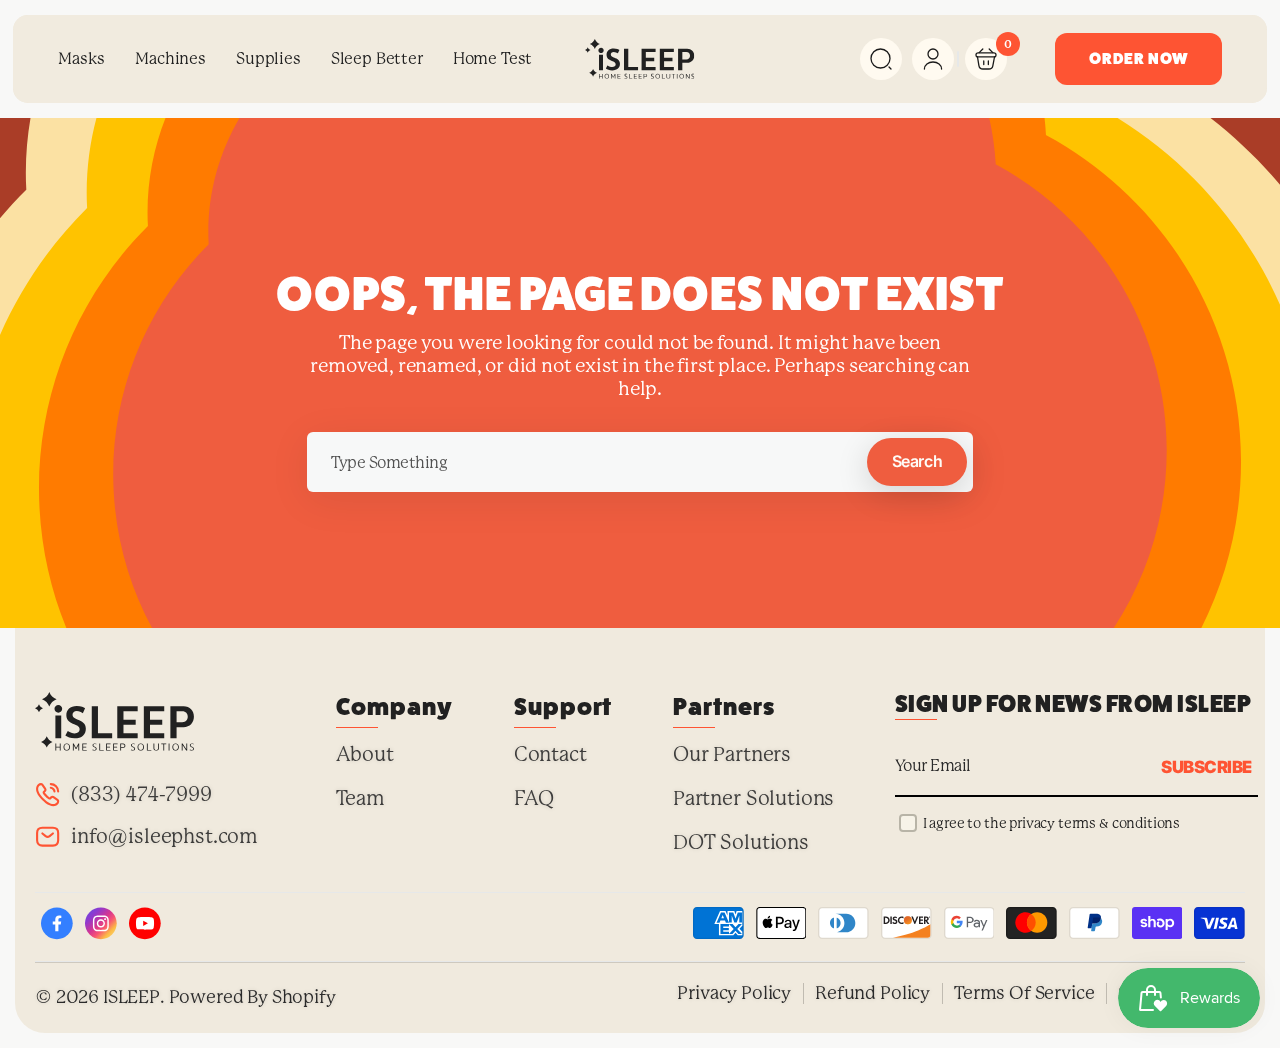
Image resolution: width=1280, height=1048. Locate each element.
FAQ (534, 798)
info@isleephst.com (164, 836)
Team (360, 798)
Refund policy (872, 993)
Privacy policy (734, 993)
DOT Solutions (741, 842)
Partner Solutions (753, 798)
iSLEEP (131, 997)
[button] (881, 59)
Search (917, 461)
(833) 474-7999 (141, 794)
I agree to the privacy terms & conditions (1051, 823)
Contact (550, 754)
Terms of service (1024, 993)
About (365, 754)
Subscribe (1206, 766)
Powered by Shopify (252, 997)
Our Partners (732, 754)
